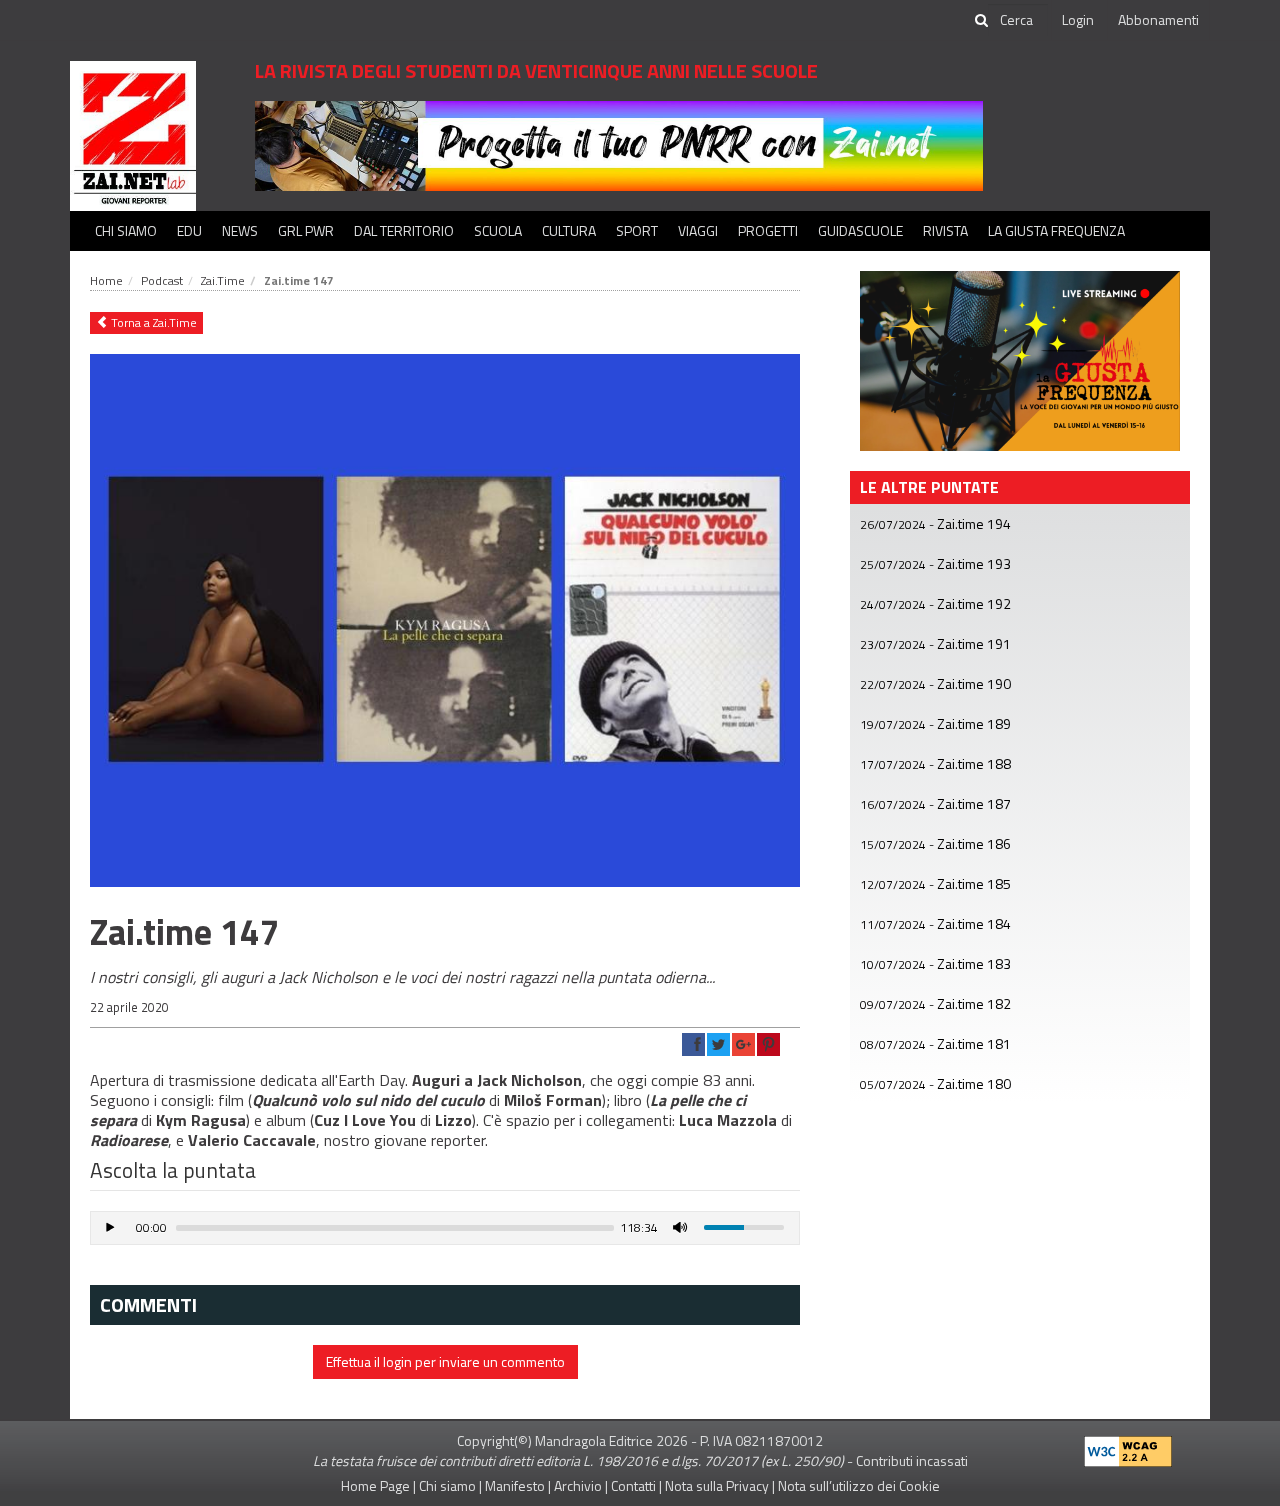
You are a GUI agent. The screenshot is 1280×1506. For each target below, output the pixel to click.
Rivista (945, 230)
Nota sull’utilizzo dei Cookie (859, 1485)
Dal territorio (404, 230)
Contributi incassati (912, 1460)
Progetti (768, 230)
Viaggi (698, 230)
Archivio (578, 1485)
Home (106, 280)
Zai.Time (223, 280)
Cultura (569, 230)
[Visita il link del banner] (619, 144)
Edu (189, 230)
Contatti (633, 1485)
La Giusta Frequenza (1056, 230)
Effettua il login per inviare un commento (445, 1361)
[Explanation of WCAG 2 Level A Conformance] (1128, 1446)
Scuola (498, 230)
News (240, 230)
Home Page (375, 1485)
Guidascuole (860, 230)
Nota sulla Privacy (717, 1485)
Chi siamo (126, 230)
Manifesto (515, 1485)
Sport (637, 230)
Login (1078, 19)
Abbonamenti (1158, 19)
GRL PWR (306, 230)
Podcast (162, 280)
